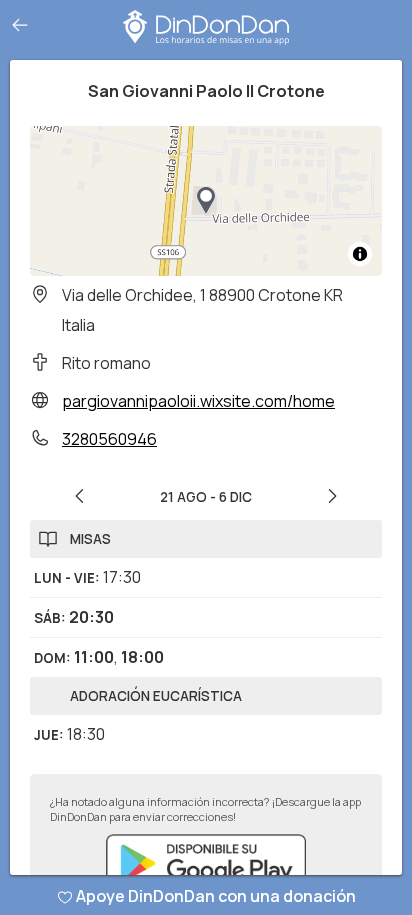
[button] (206, 201)
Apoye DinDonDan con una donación (216, 896)
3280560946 (109, 439)
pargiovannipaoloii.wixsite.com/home (198, 401)
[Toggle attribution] (360, 254)
